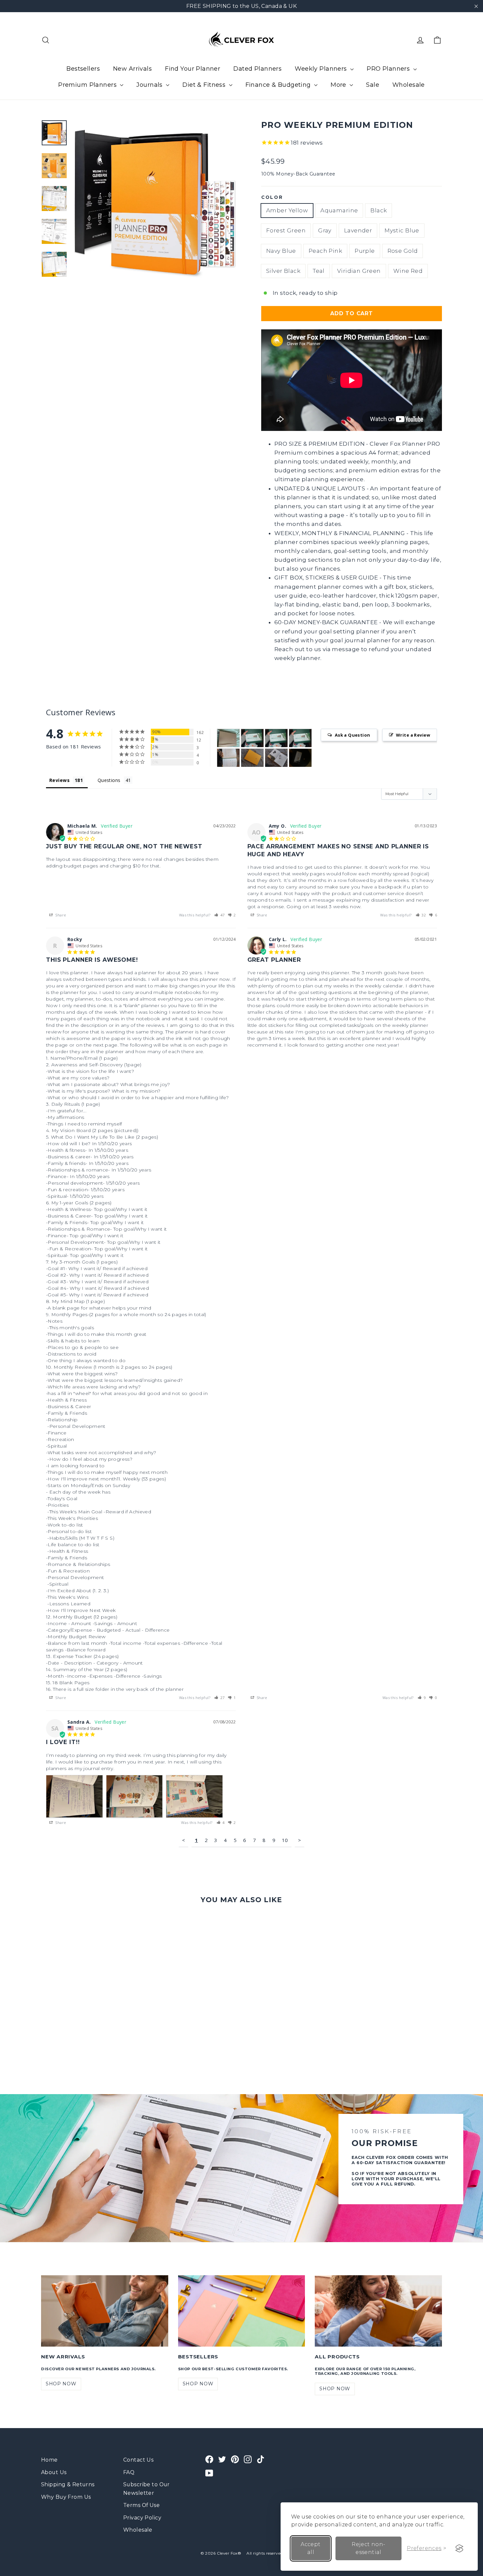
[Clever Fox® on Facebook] (209, 2459)
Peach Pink (325, 251)
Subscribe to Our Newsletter (147, 2489)
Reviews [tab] (59, 780)
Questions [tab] (109, 780)
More (339, 85)
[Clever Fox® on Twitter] (222, 2459)
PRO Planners (389, 69)
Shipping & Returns (68, 2484)
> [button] (299, 1840)
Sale (373, 85)
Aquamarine (339, 210)
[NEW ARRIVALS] (105, 2311)
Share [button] (60, 915)
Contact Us (138, 2460)
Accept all (310, 2548)
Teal (319, 271)
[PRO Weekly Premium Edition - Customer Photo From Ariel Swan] (252, 738)
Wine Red (408, 271)
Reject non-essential (368, 2548)
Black (379, 210)
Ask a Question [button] (353, 735)
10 (285, 1840)
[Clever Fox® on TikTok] (261, 2459)
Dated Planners (257, 69)
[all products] (378, 2311)
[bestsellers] (242, 2311)
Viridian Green (359, 271)
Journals (150, 85)
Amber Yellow (287, 210)
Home (49, 2460)
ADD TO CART (352, 313)
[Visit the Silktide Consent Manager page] (459, 2548)
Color (272, 197)
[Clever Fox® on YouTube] (209, 2473)
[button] (219, 915)
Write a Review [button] (413, 735)
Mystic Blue (402, 230)
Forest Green (286, 230)
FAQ (129, 2472)
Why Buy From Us (66, 2497)
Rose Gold (403, 251)
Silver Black (283, 271)
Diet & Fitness (205, 85)
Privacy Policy (142, 2518)
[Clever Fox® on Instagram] (248, 2459)
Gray (325, 230)
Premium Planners (88, 85)
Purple (365, 251)
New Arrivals (132, 69)
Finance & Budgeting (279, 85)
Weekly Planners (322, 69)
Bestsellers (83, 69)
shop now (61, 2384)
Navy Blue (281, 251)
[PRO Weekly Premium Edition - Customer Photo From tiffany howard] (228, 738)
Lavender (358, 230)
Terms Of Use (141, 2505)
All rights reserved (264, 2553)
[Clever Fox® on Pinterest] (235, 2459)
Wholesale (409, 85)
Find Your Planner (193, 69)
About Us (54, 2472)
